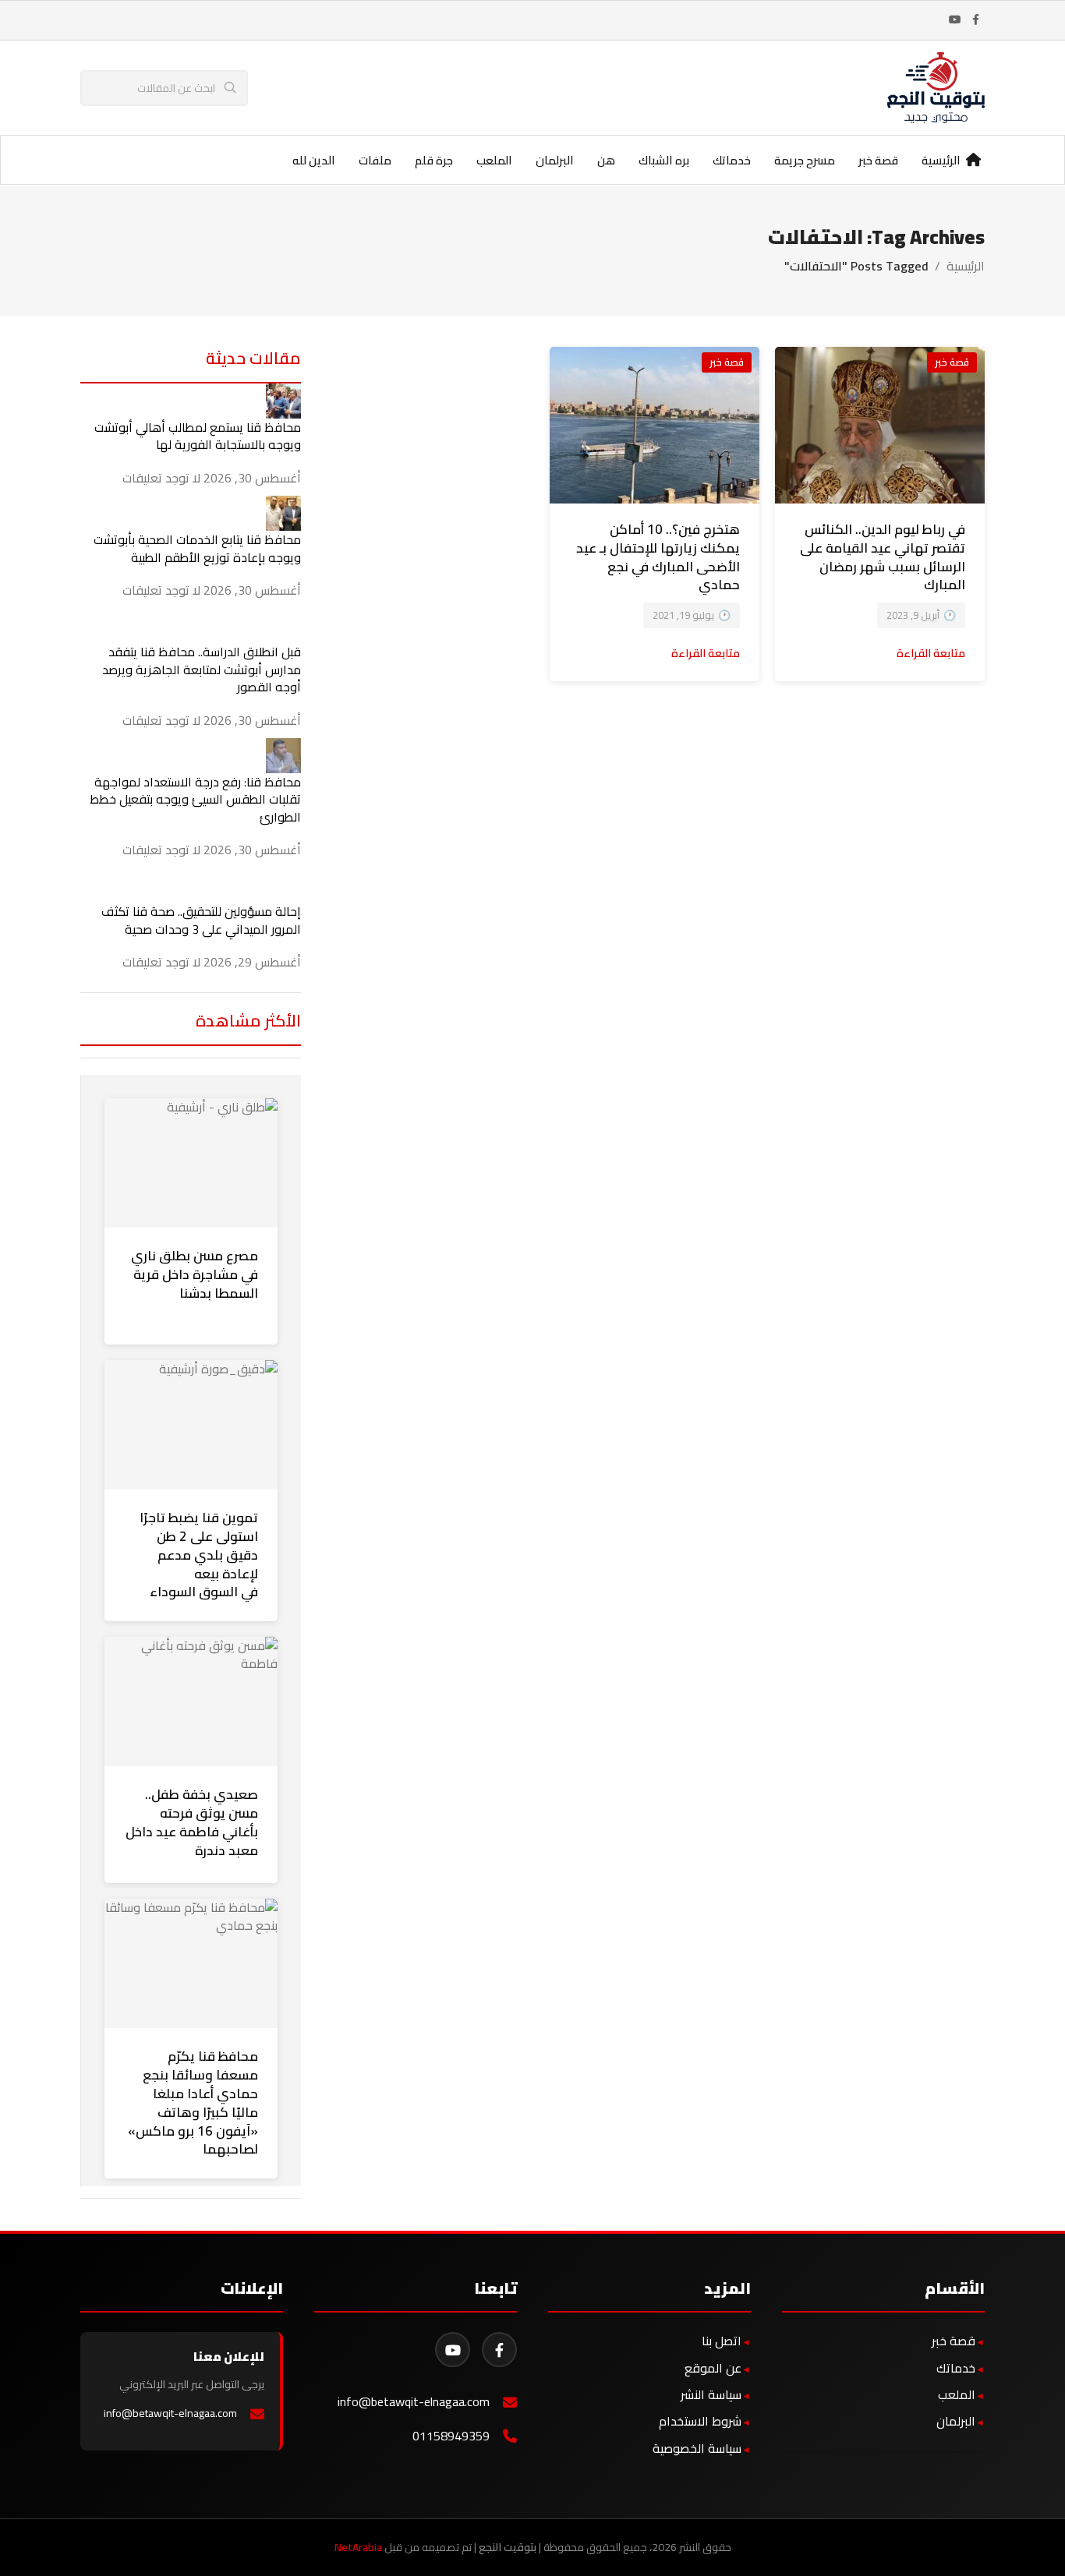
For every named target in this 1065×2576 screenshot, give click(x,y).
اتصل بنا (722, 2341)
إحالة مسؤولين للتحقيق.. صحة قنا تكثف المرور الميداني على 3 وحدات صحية (201, 920)
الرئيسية (966, 266)
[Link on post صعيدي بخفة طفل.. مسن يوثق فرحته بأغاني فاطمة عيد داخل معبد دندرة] (191, 1701)
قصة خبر (952, 362)
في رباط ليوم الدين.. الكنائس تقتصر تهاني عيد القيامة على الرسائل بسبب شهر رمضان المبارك (883, 557)
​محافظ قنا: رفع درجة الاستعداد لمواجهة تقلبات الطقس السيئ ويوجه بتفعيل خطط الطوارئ (195, 799)
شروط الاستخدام (700, 2421)
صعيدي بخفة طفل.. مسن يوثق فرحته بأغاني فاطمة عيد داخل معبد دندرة (192, 1822)
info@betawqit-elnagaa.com (414, 2402)
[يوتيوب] (453, 2350)
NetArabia (358, 2547)
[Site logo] (936, 87)
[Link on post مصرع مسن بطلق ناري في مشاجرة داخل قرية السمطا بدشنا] (191, 1163)
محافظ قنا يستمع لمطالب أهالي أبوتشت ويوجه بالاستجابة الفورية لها (198, 436)
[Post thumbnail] (283, 399)
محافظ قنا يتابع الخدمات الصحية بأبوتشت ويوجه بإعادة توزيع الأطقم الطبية (197, 548)
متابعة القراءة (931, 653)
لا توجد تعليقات (161, 478)
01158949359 (451, 2436)
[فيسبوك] (499, 2350)
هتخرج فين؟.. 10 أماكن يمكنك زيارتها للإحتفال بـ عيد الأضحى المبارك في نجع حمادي (658, 557)
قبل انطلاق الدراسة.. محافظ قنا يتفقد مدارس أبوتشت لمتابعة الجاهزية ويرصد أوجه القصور (202, 669)
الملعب (957, 2394)
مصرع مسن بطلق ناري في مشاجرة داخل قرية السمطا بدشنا (195, 1274)
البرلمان (956, 2421)
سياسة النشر (711, 2394)
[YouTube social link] (955, 20)
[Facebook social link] (975, 20)
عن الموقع (713, 2368)
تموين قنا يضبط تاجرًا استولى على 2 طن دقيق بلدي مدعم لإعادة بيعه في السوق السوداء (199, 1555)
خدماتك (956, 2368)
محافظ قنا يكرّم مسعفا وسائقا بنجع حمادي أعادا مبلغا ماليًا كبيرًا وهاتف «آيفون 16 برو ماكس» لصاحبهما (193, 2102)
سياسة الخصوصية (697, 2448)
